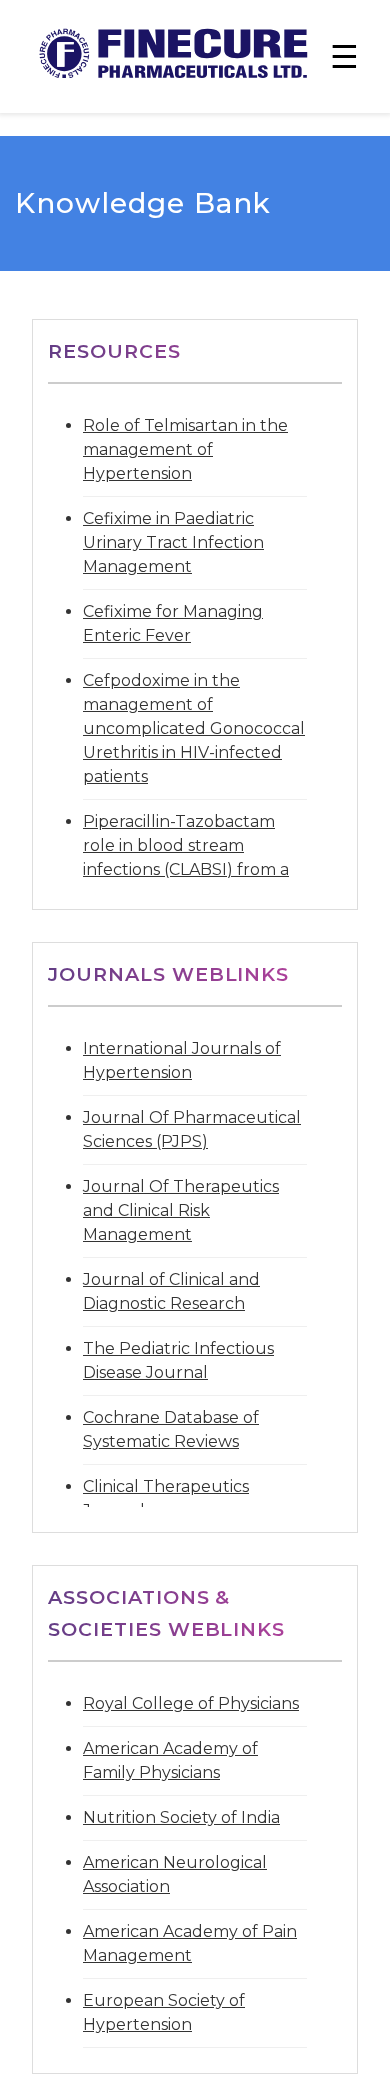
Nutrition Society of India (181, 1817)
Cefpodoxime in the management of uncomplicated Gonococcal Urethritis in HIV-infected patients (194, 728)
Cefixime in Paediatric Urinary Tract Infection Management (173, 542)
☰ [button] (344, 56)
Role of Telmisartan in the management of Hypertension (185, 449)
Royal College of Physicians (191, 1703)
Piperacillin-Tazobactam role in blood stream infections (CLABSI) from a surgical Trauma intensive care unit (186, 869)
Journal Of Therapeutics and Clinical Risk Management (181, 1210)
